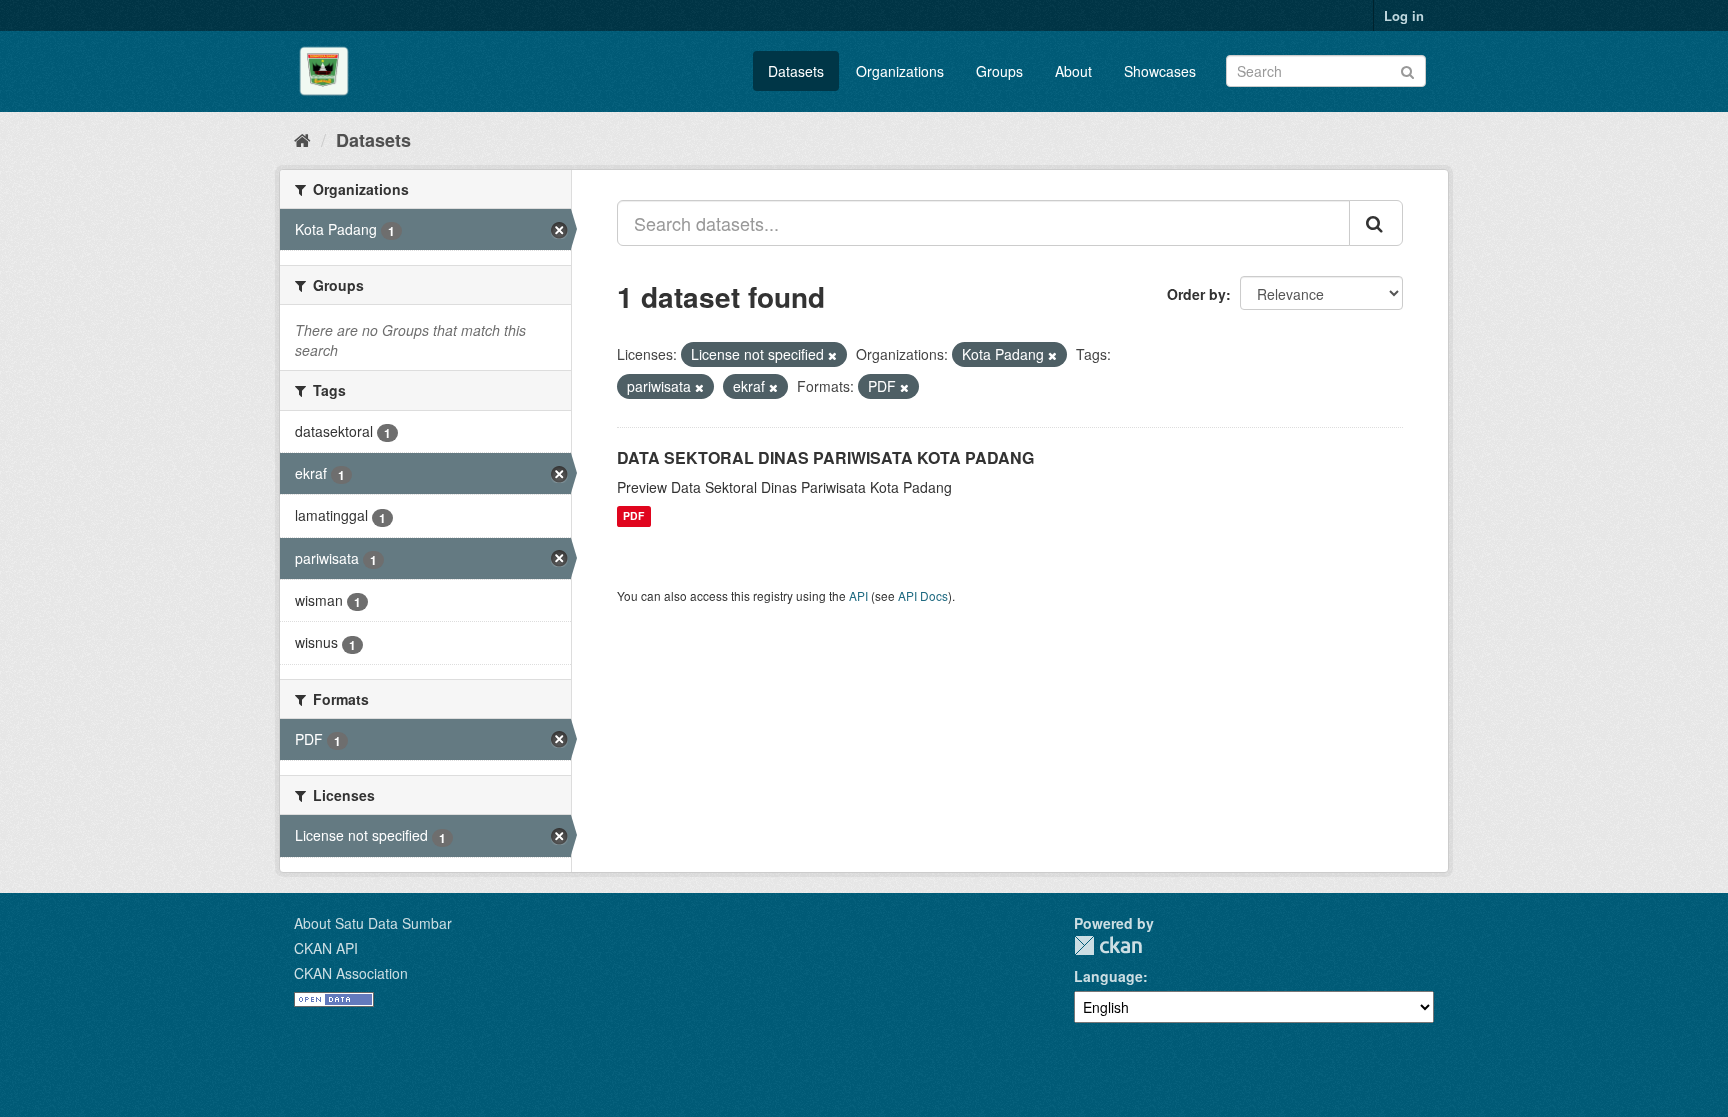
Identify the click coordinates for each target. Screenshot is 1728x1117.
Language (1108, 976)
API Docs (923, 595)
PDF (633, 516)
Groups (999, 71)
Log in (1404, 15)
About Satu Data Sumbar (373, 923)
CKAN (1108, 945)
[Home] (302, 139)
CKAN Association (351, 973)
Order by (1196, 294)
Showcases (1160, 71)
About (1073, 71)
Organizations (900, 71)
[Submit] (1407, 69)
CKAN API (326, 948)
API (858, 595)
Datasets (796, 71)
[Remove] (832, 355)
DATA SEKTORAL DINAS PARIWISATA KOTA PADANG (825, 457)
